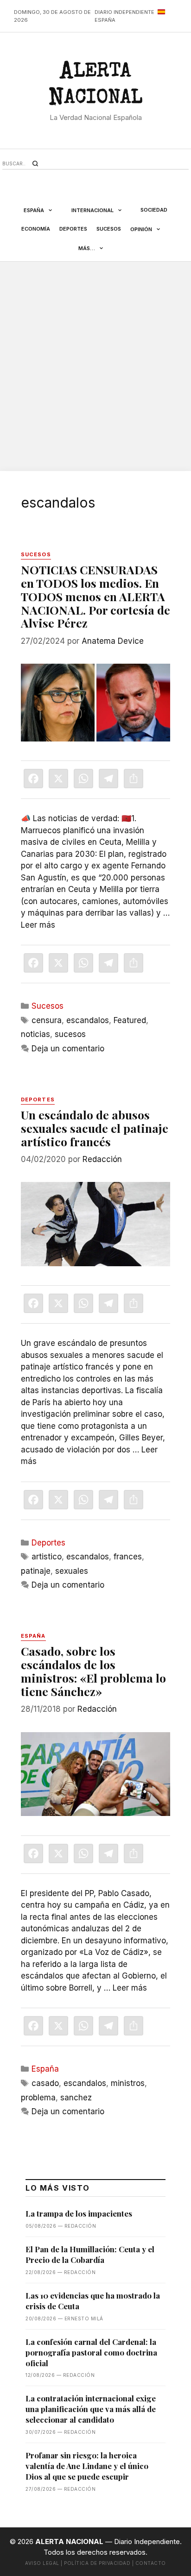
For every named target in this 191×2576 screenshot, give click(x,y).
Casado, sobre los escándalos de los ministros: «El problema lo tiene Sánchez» (93, 1671)
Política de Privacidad (97, 2563)
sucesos (70, 1034)
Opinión (141, 229)
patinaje (36, 1571)
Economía (36, 229)
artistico (47, 1557)
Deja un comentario (68, 1049)
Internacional (92, 210)
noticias (35, 1034)
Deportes (73, 229)
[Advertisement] (95, 366)
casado (45, 2083)
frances (128, 1557)
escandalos (88, 1020)
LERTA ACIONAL (95, 86)
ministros (128, 2083)
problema (38, 2098)
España (34, 210)
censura (47, 1020)
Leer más (38, 925)
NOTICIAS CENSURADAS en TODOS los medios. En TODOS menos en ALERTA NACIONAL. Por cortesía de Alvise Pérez (95, 596)
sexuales (72, 1571)
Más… (87, 248)
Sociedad (154, 210)
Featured (130, 1020)
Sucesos (109, 229)
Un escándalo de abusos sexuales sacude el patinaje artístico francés (95, 1128)
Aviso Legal (42, 2563)
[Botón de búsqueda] (35, 163)
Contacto (151, 2563)
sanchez (76, 2098)
